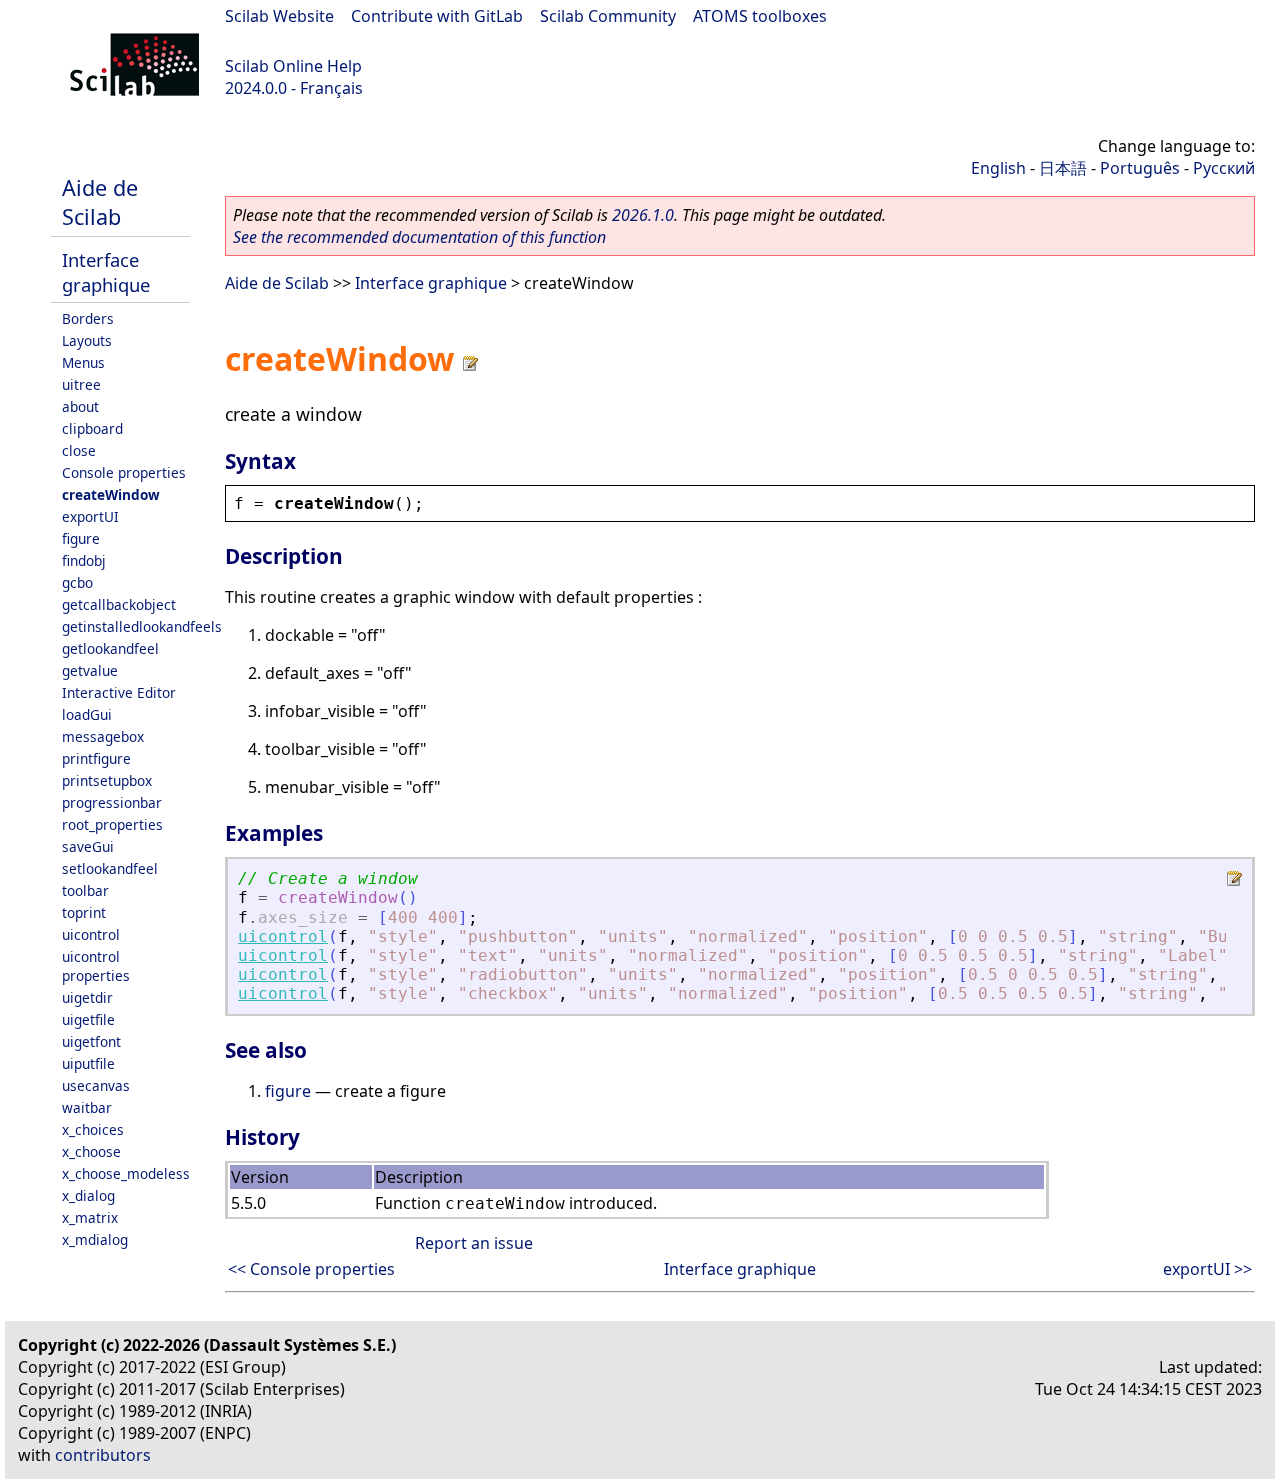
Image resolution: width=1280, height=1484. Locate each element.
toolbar (85, 890)
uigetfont (91, 1041)
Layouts (87, 340)
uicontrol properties (96, 966)
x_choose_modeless (126, 1173)
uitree (81, 384)
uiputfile (88, 1063)
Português (1140, 168)
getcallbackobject (119, 604)
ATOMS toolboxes (760, 16)
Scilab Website (279, 16)
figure (81, 538)
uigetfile (88, 1019)
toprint (84, 912)
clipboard (92, 428)
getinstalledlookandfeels (142, 626)
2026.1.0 (643, 215)
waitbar (87, 1107)
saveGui (88, 846)
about (80, 406)
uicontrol (91, 934)
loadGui (87, 714)
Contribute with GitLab (437, 16)
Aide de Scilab (100, 202)
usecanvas (96, 1085)
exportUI (90, 516)
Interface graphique (106, 272)
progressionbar (112, 802)
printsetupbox (107, 780)
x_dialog (88, 1195)
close (79, 450)
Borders (88, 318)
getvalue (90, 670)
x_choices (93, 1129)
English (998, 168)
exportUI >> (1207, 1269)
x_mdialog (95, 1239)
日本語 (1063, 168)
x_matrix (90, 1217)
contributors (103, 1455)
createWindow (111, 494)
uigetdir (87, 997)
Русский (1224, 168)
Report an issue (474, 1243)
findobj (84, 560)
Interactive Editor (119, 692)
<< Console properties (311, 1269)
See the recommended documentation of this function (419, 237)
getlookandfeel (110, 648)
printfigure (96, 758)
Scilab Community (608, 16)
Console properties (124, 472)
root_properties (112, 824)
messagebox (103, 736)
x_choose (91, 1151)
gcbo (77, 582)
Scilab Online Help (293, 66)
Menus (83, 362)
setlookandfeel (110, 868)
